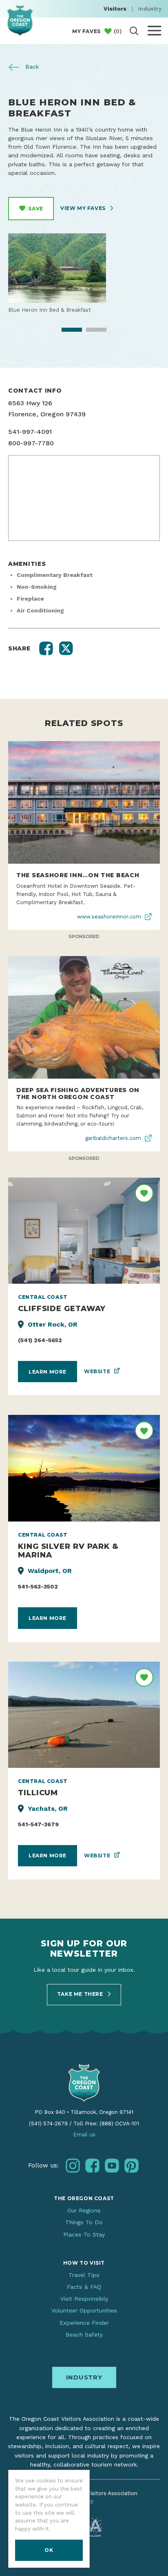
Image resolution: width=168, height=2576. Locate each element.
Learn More (48, 1372)
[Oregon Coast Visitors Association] (20, 20)
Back (31, 67)
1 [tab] (66, 332)
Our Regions (84, 2210)
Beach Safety (84, 2335)
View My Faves (84, 208)
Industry (150, 9)
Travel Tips (84, 2275)
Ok (49, 2550)
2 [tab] (91, 332)
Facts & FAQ (84, 2287)
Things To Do (84, 2222)
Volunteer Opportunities (84, 2310)
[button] (46, 648)
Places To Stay (84, 2234)
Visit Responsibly (84, 2299)
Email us (84, 2135)
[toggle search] (134, 31)
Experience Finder (84, 2323)
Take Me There (81, 1994)
